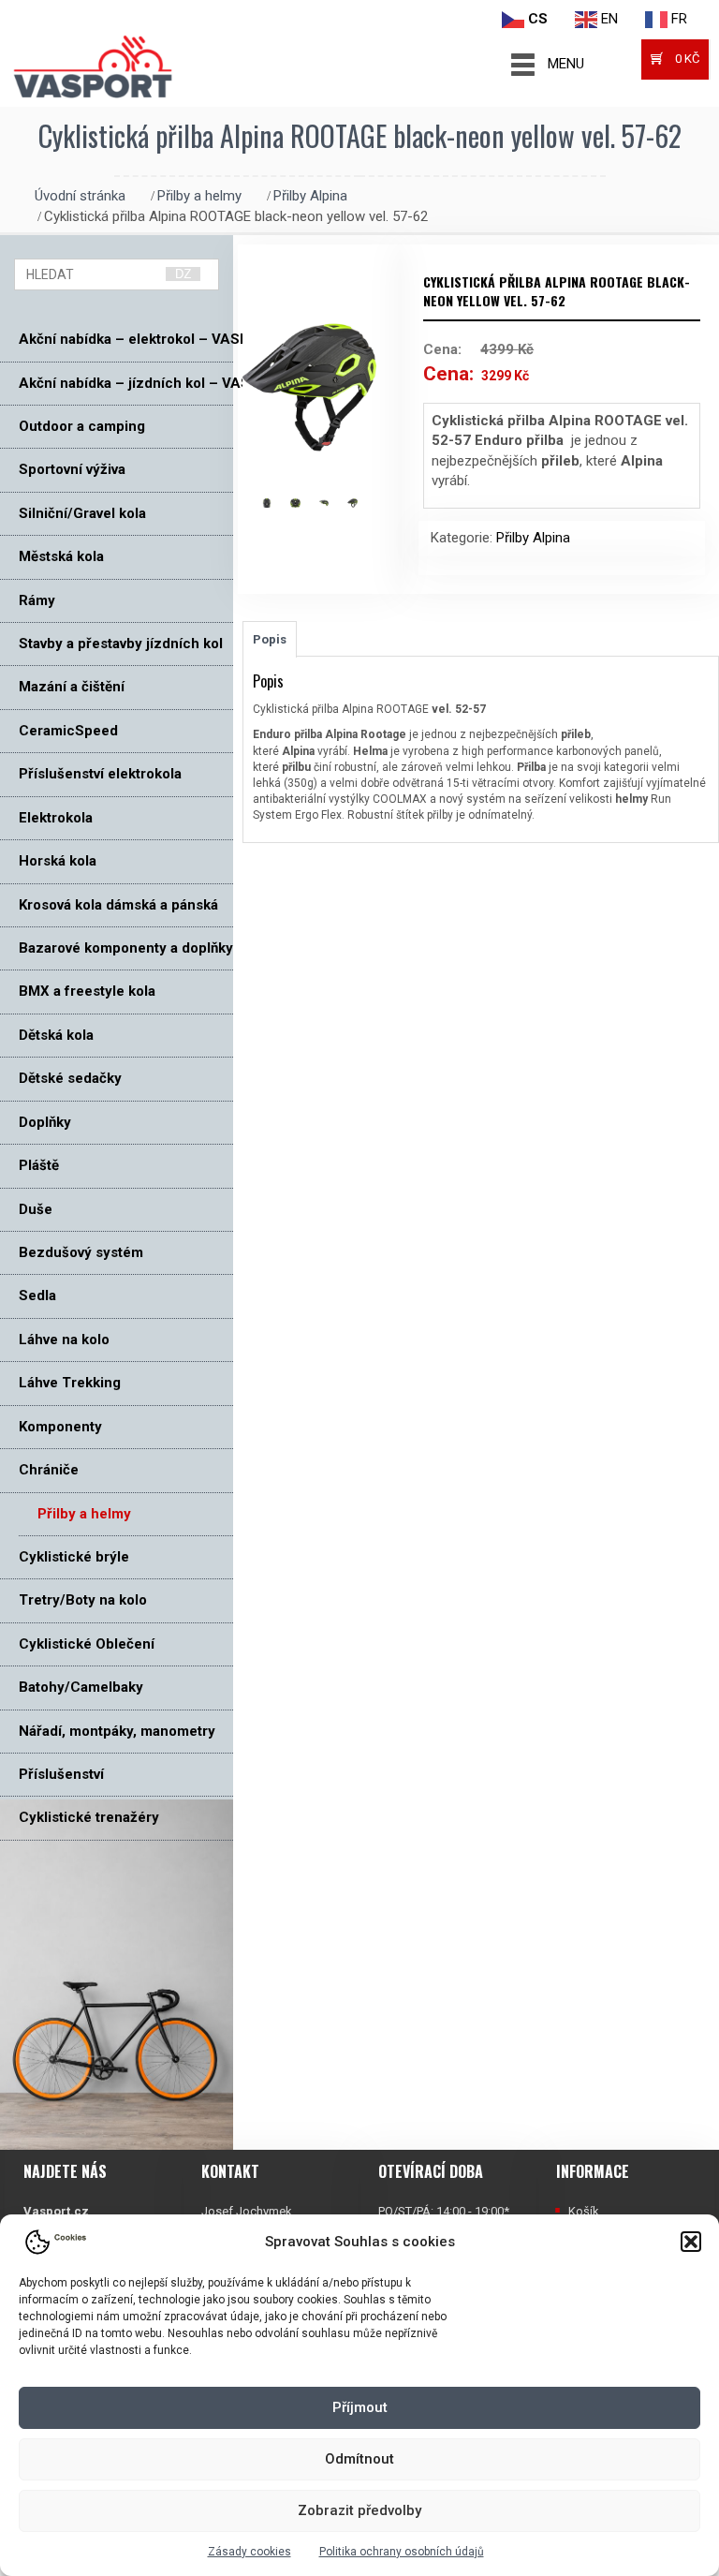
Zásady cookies (249, 2552)
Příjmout (360, 2407)
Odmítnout (359, 2459)
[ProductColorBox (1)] (277, 503)
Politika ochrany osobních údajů (402, 2552)
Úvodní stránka (80, 196)
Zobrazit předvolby (359, 2510)
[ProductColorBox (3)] (334, 503)
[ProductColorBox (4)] (362, 503)
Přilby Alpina (310, 196)
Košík (584, 2211)
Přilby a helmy (199, 196)
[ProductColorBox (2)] (305, 503)
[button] (691, 2242)
